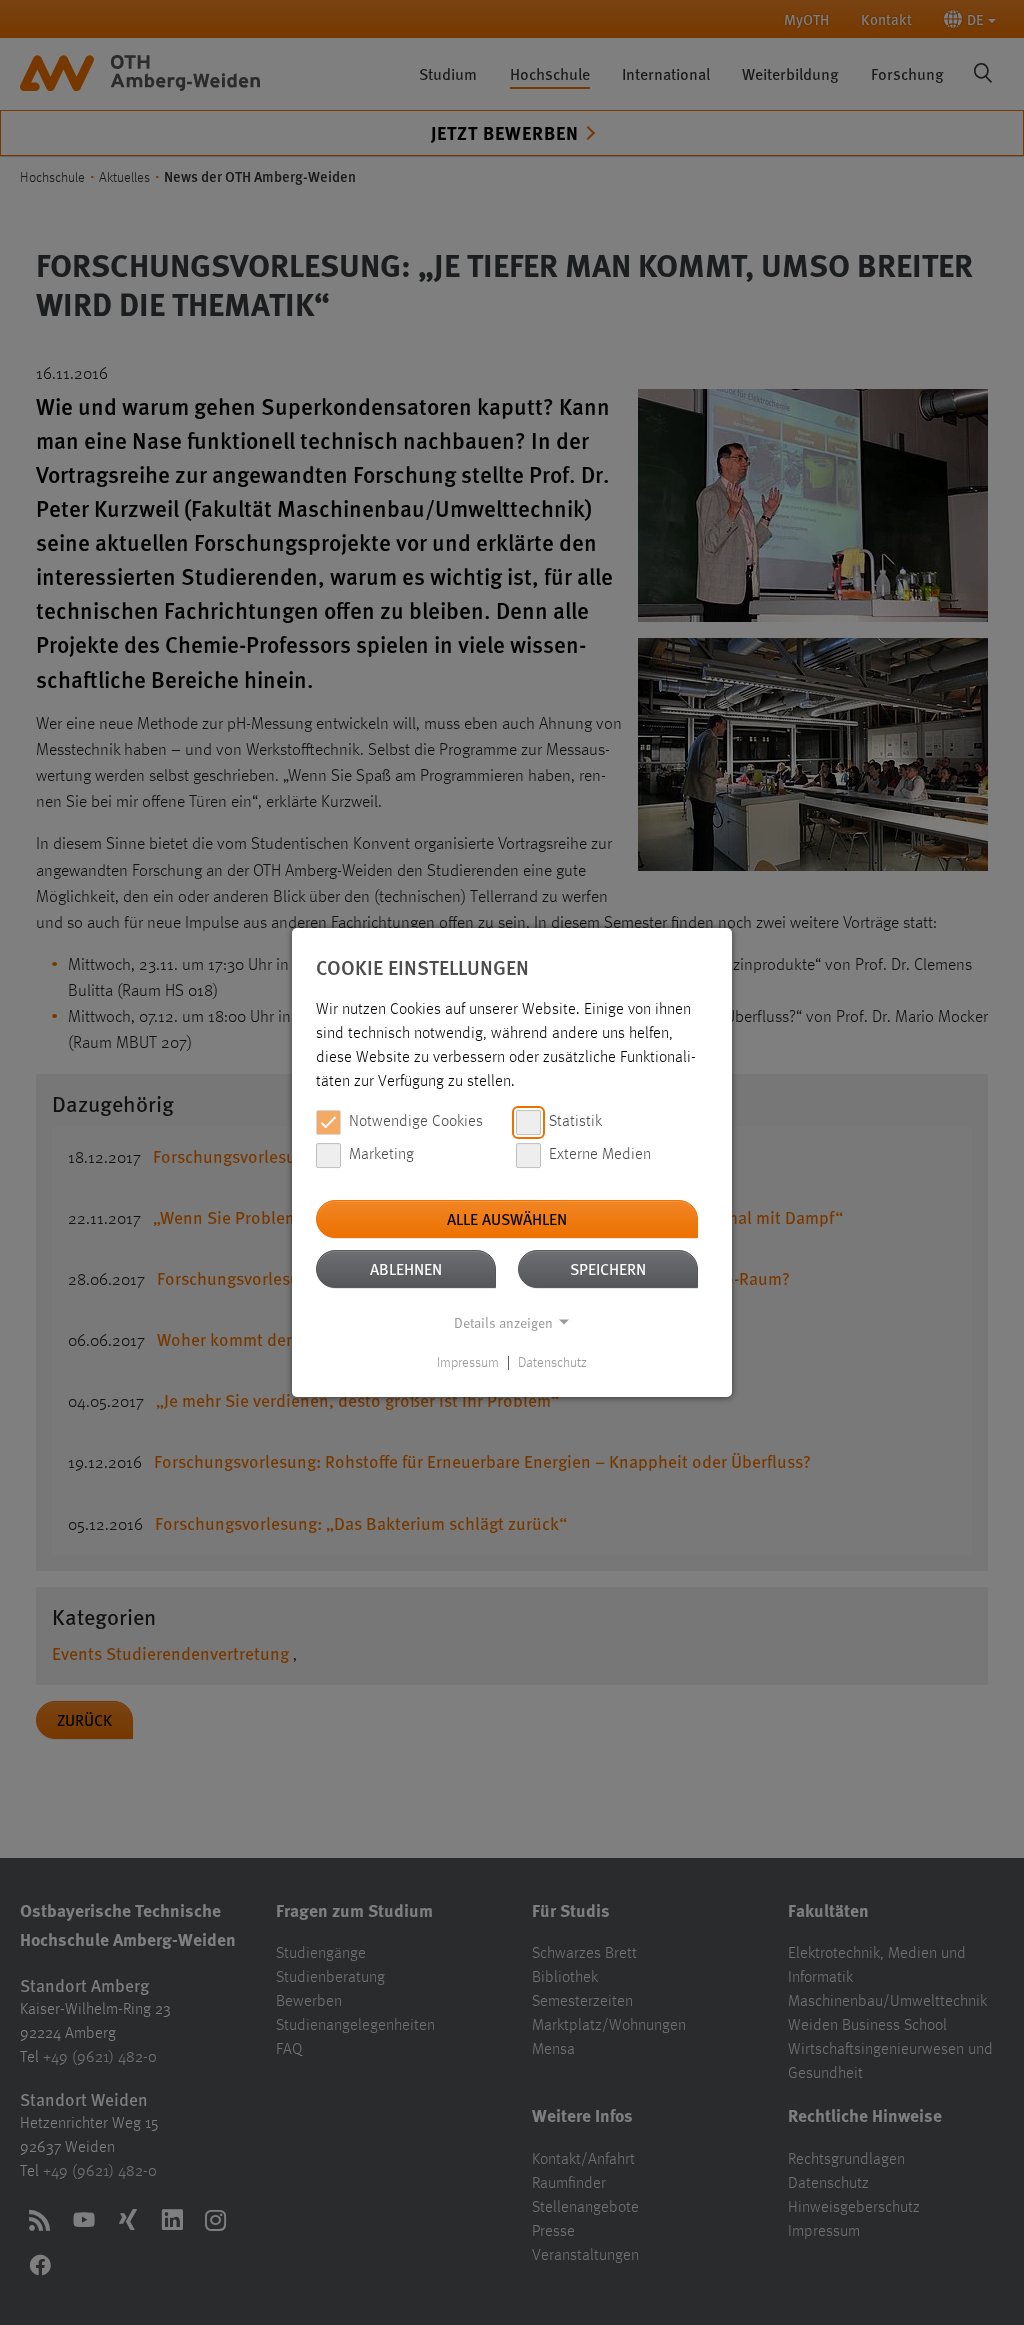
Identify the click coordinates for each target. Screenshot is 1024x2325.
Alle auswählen (507, 1218)
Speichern (608, 1268)
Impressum (468, 1363)
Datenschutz (552, 1363)
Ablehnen (406, 1268)
